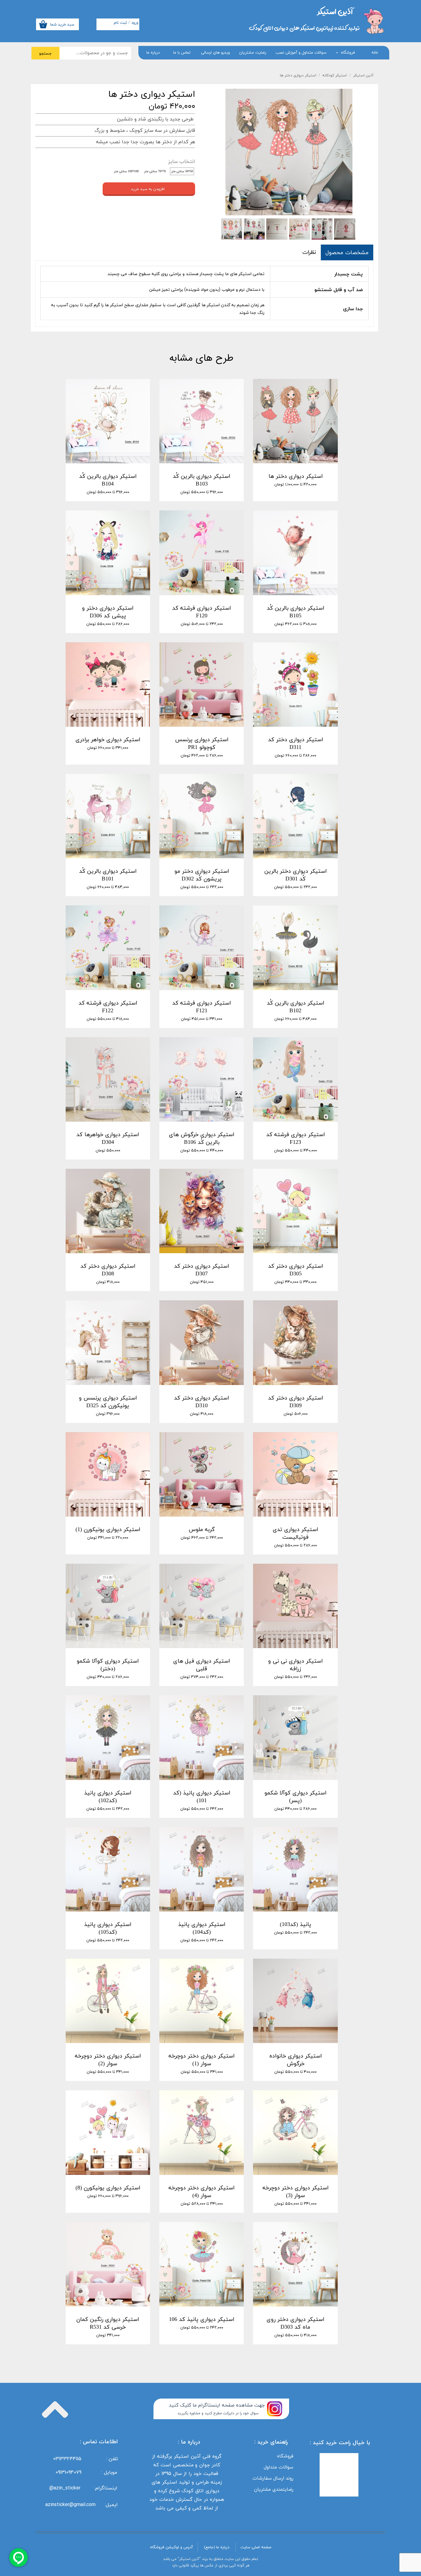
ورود (135, 23)
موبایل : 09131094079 (86, 2472)
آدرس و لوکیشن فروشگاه (172, 2547)
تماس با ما (182, 53)
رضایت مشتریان (253, 53)
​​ (335, 11)
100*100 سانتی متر (126, 171)
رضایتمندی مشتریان (274, 2489)
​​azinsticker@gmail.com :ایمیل (82, 2505)
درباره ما (153, 53)
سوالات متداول (279, 2467)
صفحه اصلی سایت (256, 2547)
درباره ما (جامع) (217, 2547)
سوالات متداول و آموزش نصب (301, 53)
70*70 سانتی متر (155, 171)
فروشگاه (348, 53)
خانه (375, 53)
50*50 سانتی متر (182, 171)
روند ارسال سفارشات (273, 2478)
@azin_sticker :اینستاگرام (85, 2488)
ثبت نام (120, 23)
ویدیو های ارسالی (215, 53)
